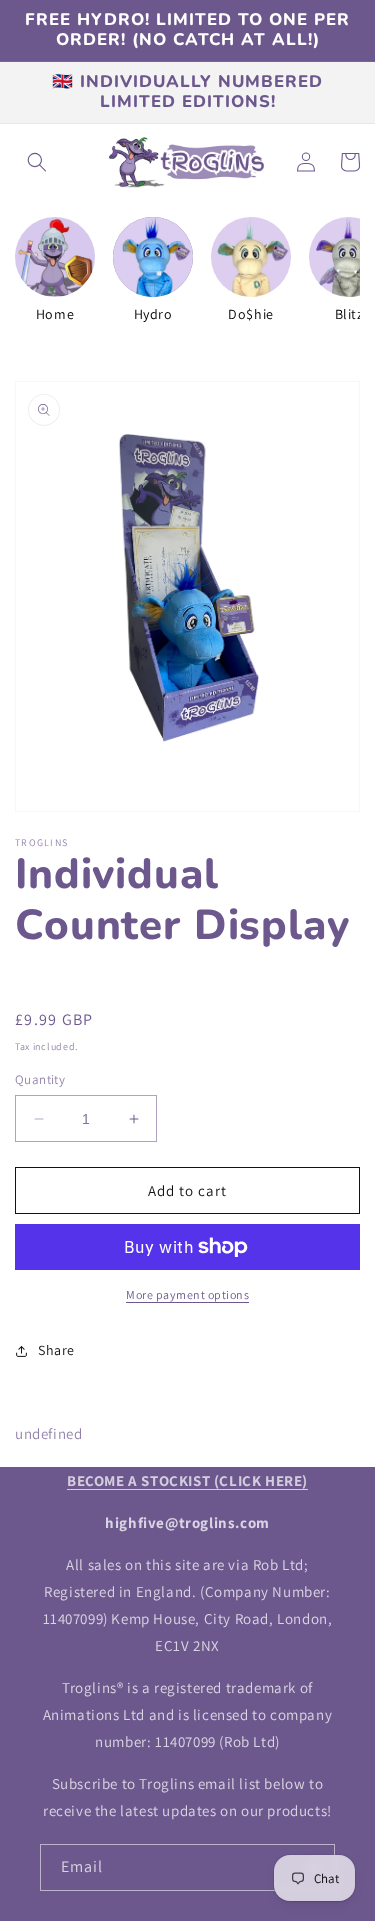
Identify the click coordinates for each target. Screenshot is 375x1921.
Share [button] (56, 1350)
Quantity (40, 1079)
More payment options (187, 1294)
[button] (37, 162)
